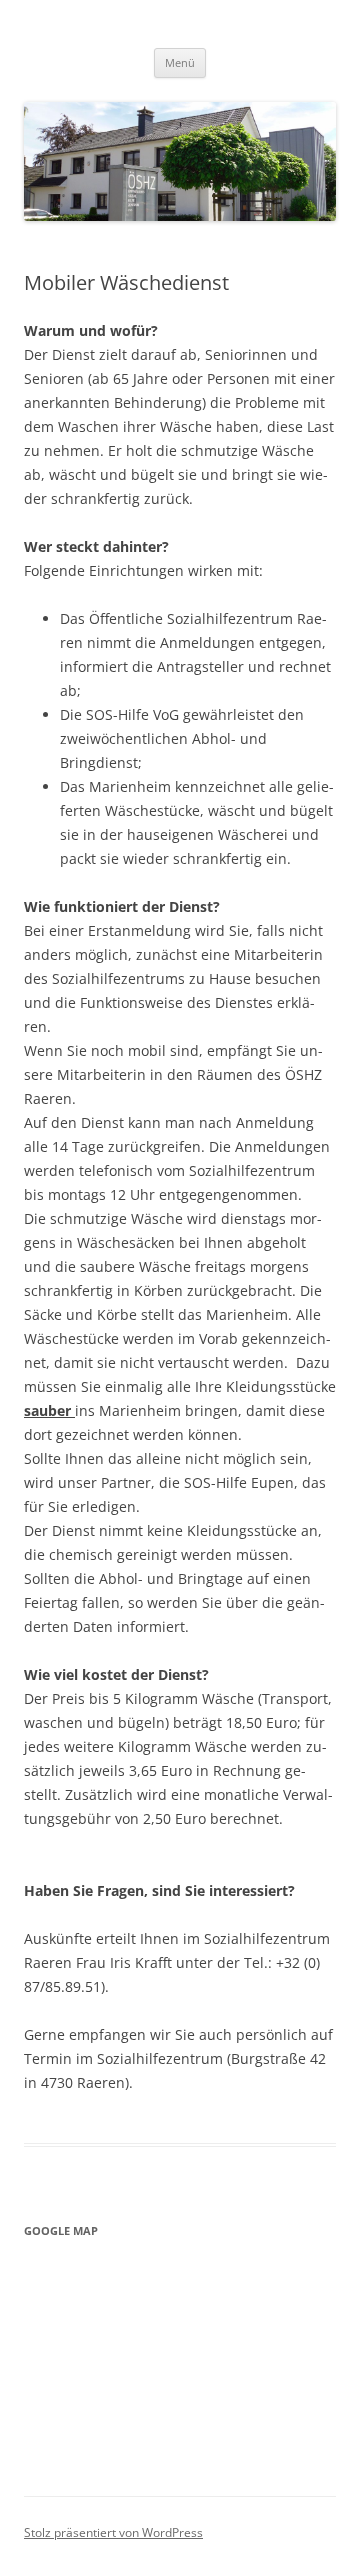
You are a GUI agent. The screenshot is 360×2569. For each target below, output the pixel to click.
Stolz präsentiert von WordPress (113, 2532)
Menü (180, 62)
